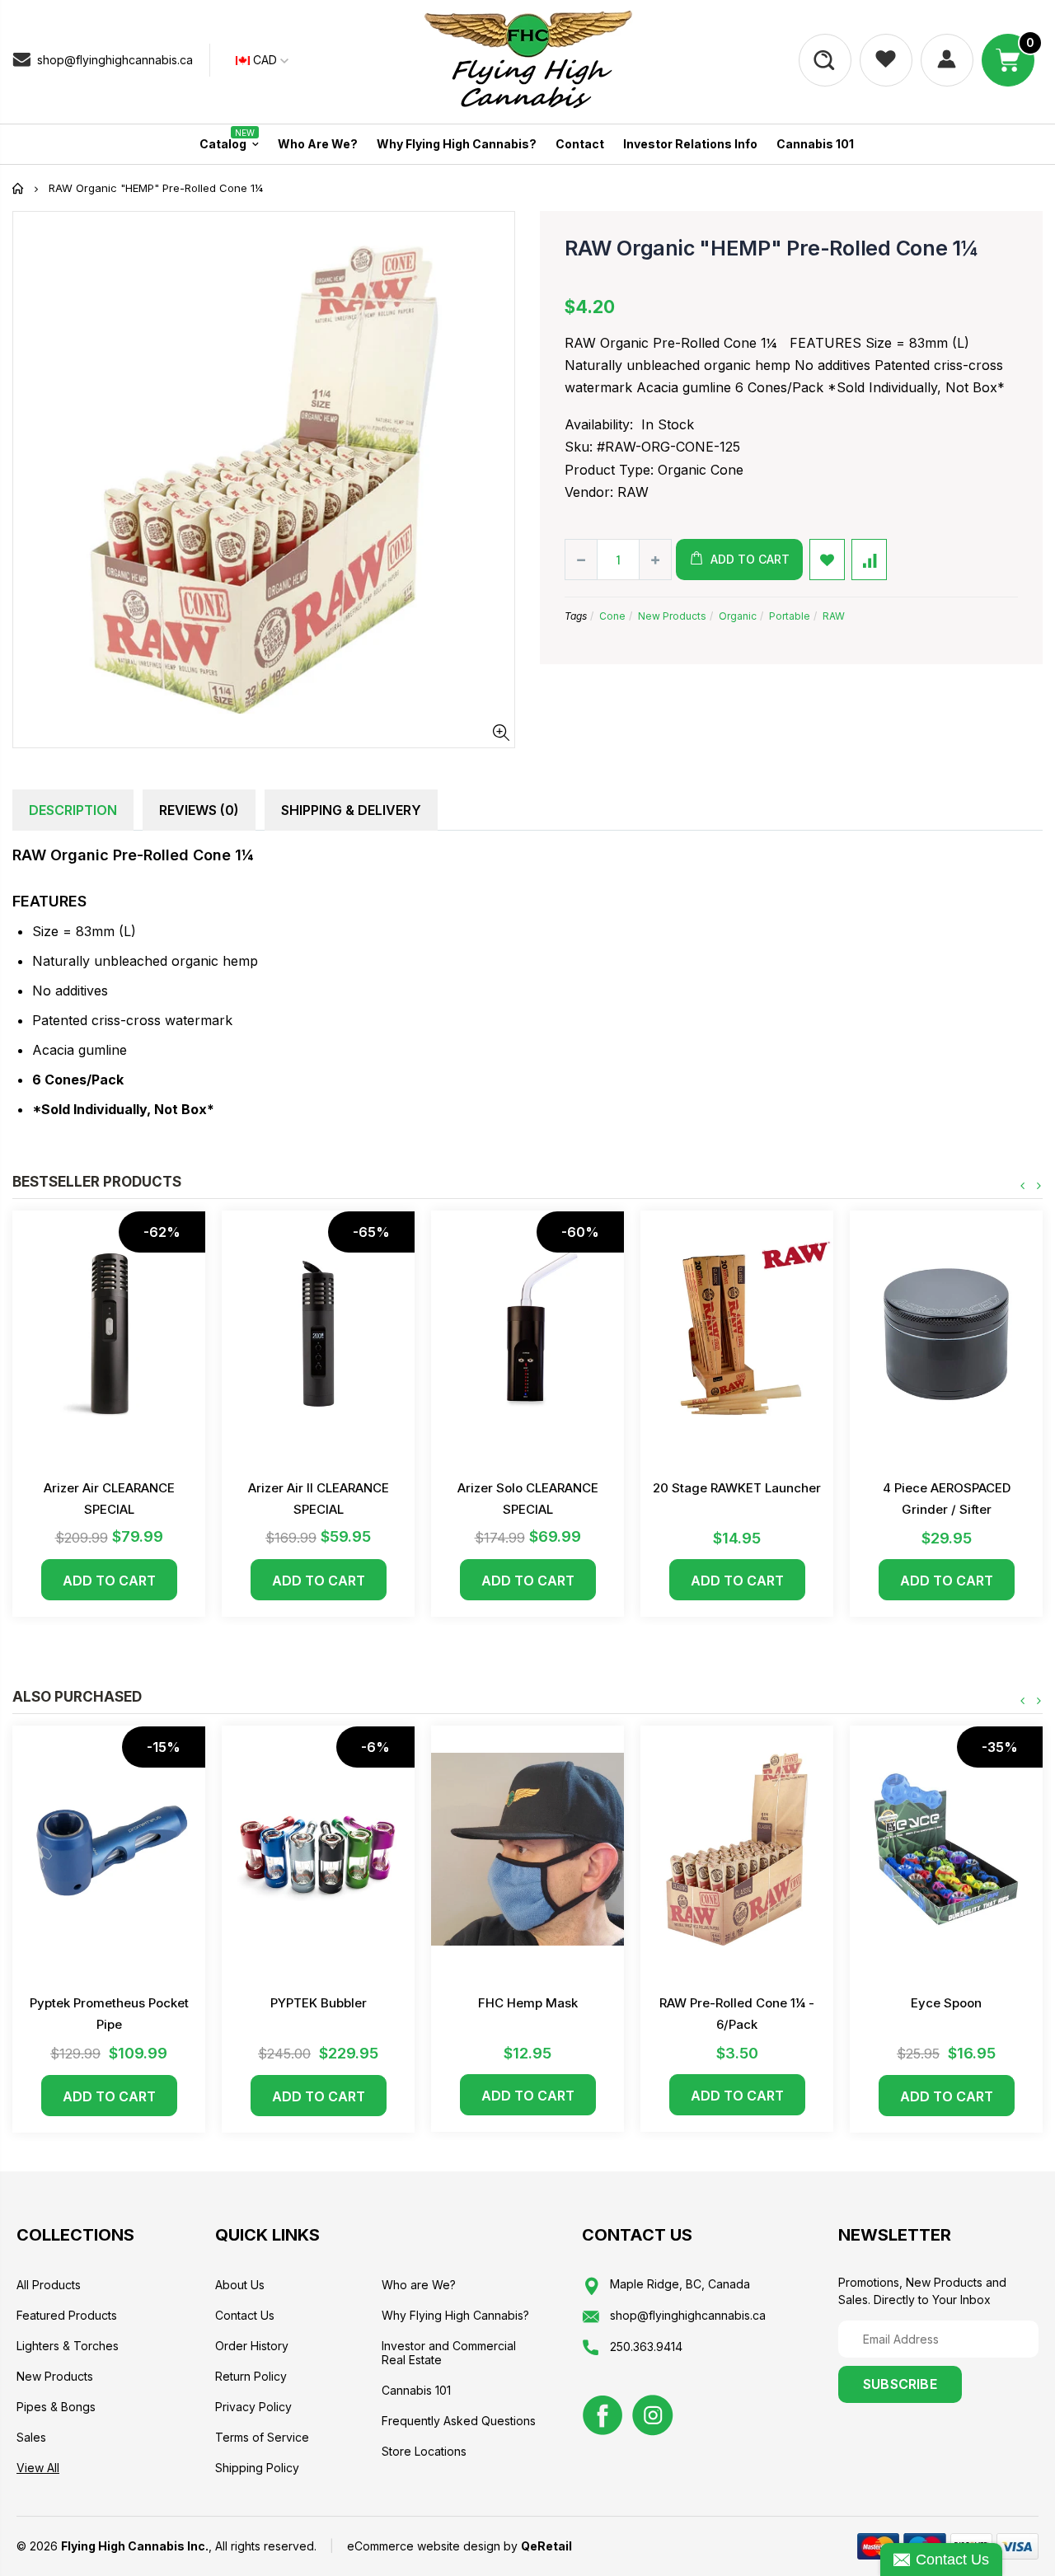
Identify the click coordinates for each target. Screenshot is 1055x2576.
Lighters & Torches (68, 2346)
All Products (49, 2285)
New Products (672, 616)
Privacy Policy (253, 2407)
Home (19, 188)
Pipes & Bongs (56, 2407)
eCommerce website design (424, 2546)
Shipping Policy (257, 2468)
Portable (790, 616)
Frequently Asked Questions (459, 2421)
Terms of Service (262, 2437)
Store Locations (424, 2451)
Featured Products (67, 2315)
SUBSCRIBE (900, 2384)
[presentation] (1023, 1186)
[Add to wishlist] (827, 560)
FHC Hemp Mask (528, 2003)
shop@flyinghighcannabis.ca (115, 60)
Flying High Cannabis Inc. (135, 2546)
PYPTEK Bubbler (319, 2003)
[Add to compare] (869, 560)
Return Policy (251, 2376)
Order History (252, 2346)
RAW (834, 616)
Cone (612, 616)
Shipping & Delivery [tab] (351, 810)
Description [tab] (73, 810)
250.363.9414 (646, 2347)
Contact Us (245, 2315)
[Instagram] (653, 2413)
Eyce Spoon (946, 2003)
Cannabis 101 (416, 2390)
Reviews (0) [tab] (199, 810)
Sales (31, 2437)
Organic (738, 616)
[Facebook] (603, 2413)
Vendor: (589, 492)
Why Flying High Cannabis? (455, 2315)
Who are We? (419, 2285)
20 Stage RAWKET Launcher (737, 1488)
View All (38, 2468)
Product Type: (609, 470)
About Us (240, 2285)
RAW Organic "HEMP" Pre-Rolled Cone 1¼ (771, 248)
